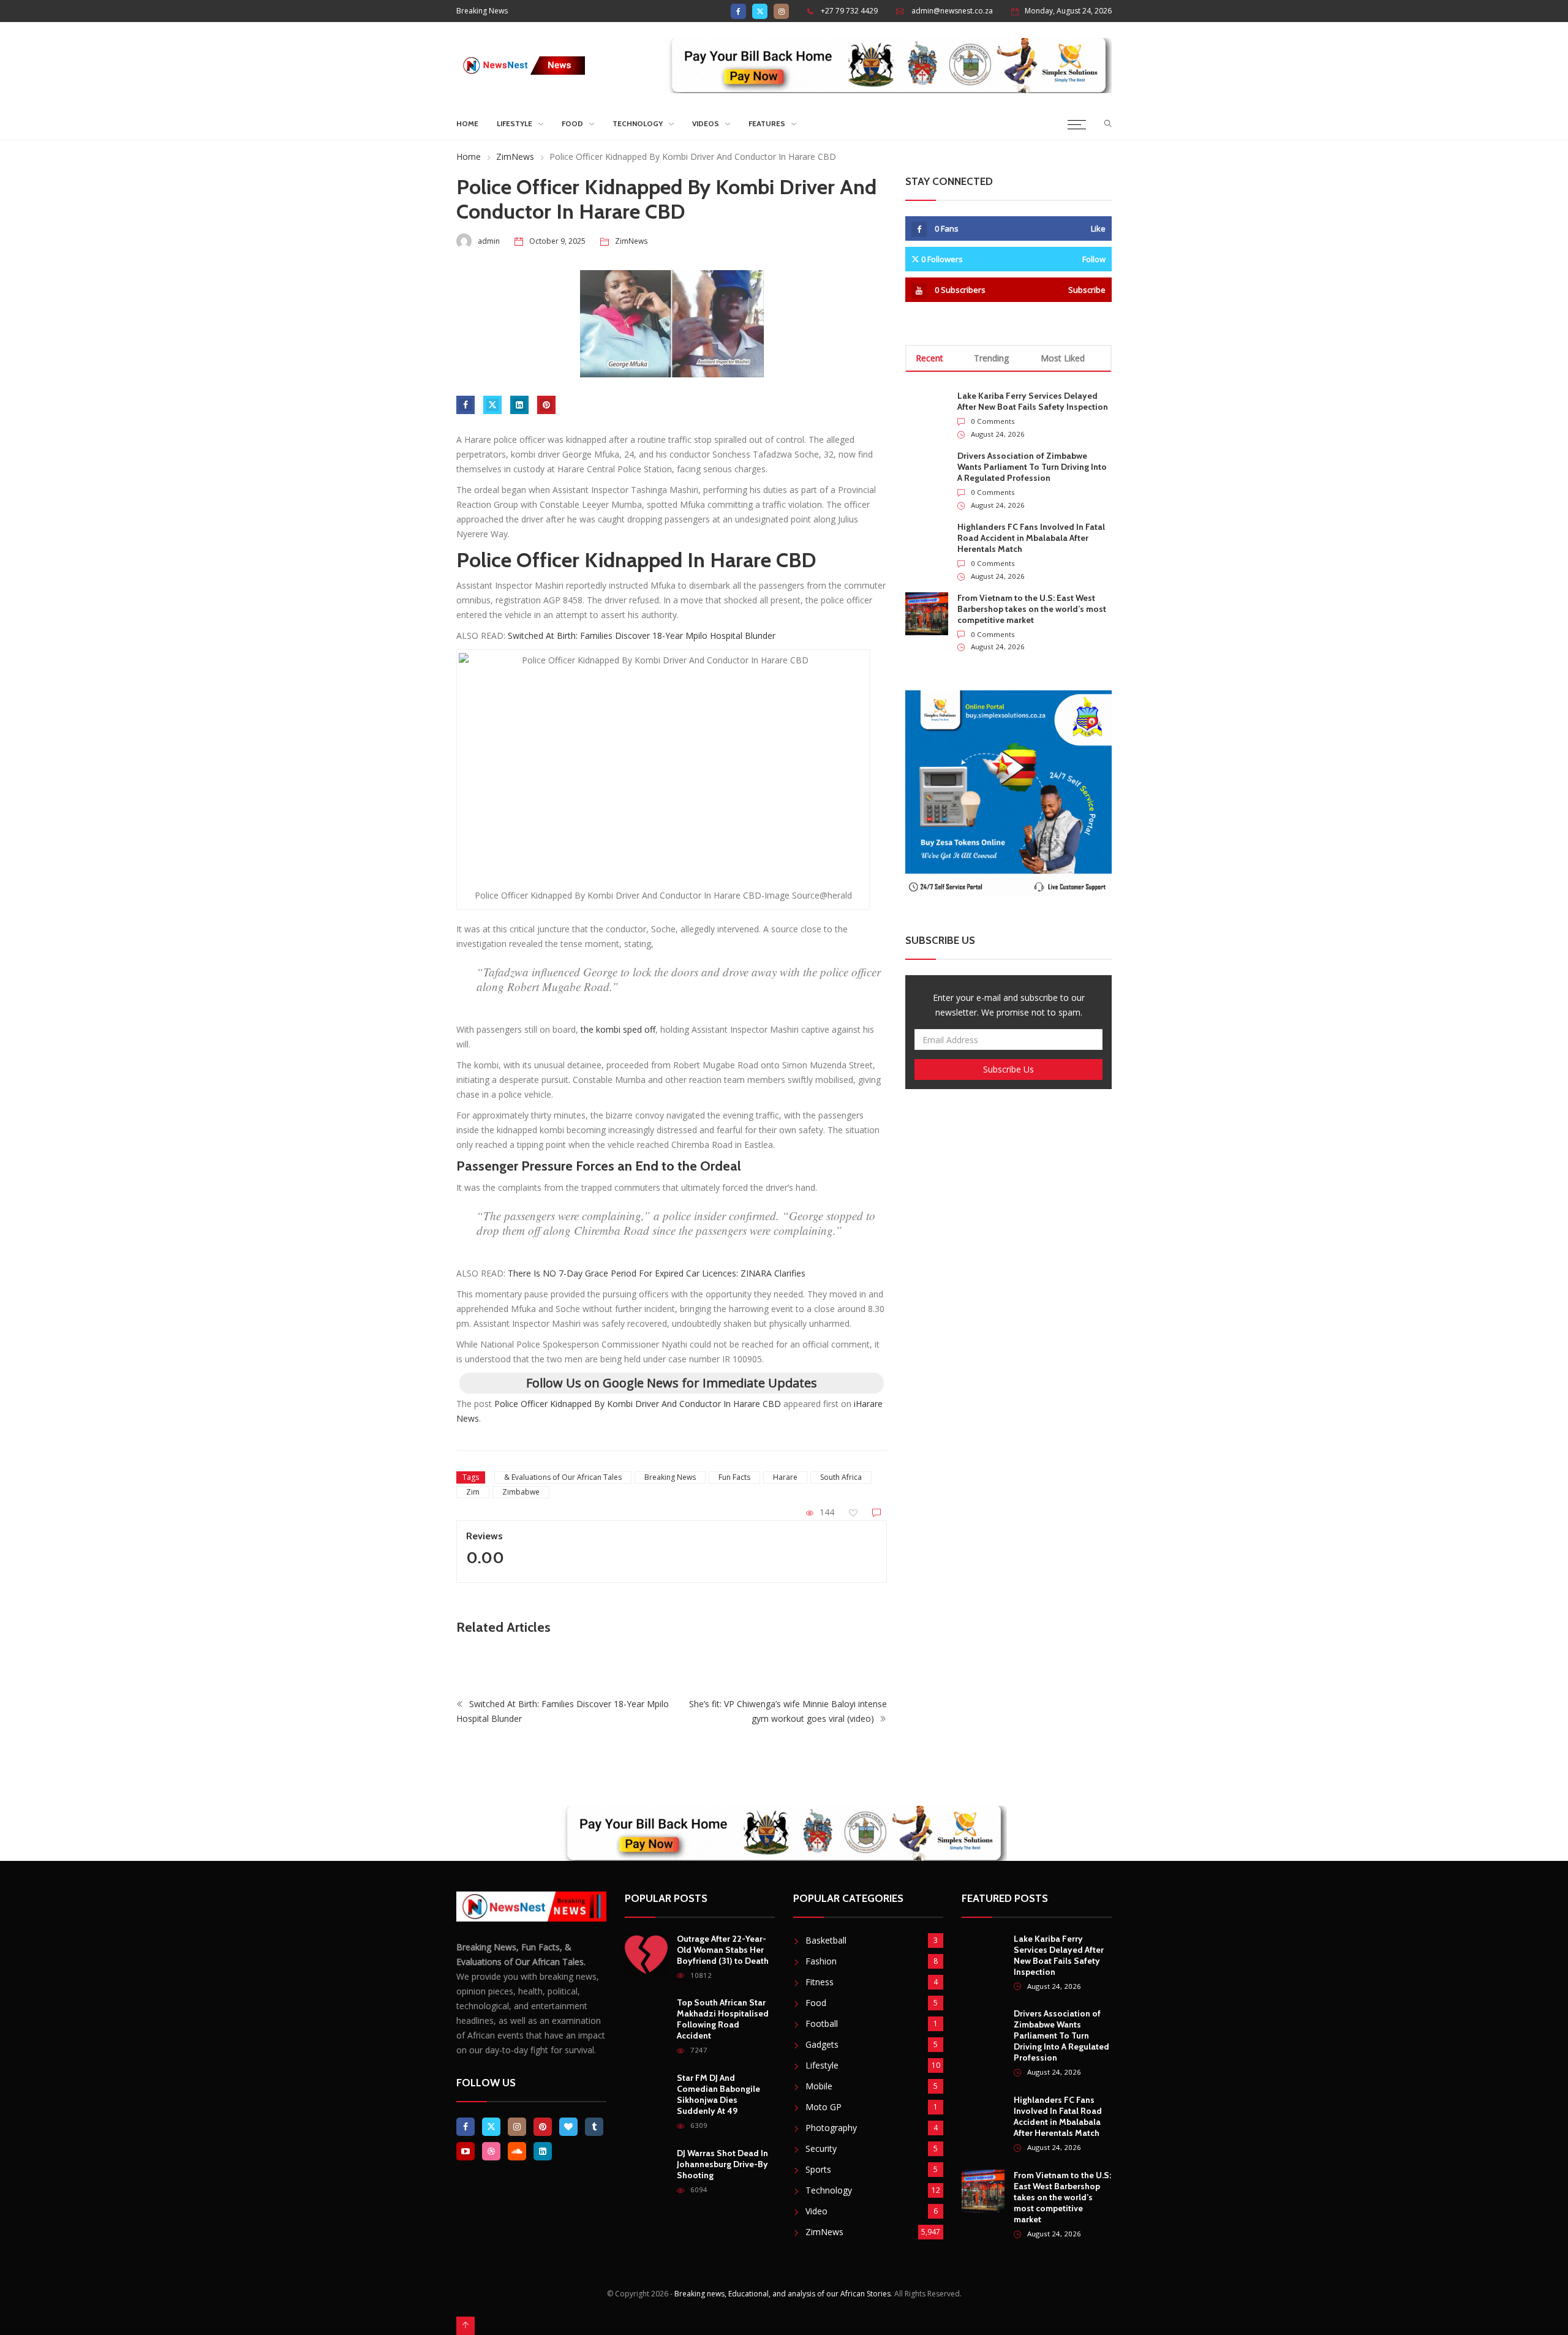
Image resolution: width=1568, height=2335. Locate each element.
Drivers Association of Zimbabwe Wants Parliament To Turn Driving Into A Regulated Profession (1032, 467)
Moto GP (824, 2107)
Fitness (820, 1982)
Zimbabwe (521, 1492)
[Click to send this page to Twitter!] (492, 405)
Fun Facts (734, 1477)
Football (822, 2024)
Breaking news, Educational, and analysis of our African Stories (782, 2294)
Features (767, 123)
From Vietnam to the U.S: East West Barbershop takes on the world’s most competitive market (1032, 609)
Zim (473, 1492)
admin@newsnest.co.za (952, 11)
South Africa (841, 1477)
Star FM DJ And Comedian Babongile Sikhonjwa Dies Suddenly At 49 (718, 2094)
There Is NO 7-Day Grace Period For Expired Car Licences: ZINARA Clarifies (657, 1273)
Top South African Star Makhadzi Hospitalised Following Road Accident (723, 2019)
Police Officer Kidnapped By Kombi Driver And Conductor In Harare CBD (638, 1404)
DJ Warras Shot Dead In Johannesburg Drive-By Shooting (722, 2164)
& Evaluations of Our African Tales (563, 1477)
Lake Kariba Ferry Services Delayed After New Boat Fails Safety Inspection (1033, 401)
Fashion (821, 1961)
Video (816, 2211)
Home (467, 123)
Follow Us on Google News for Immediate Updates (672, 1383)
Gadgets (822, 2044)
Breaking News (670, 1477)
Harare (785, 1477)
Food (572, 123)
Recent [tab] (929, 358)
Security (821, 2148)
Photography (831, 2128)
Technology (638, 123)
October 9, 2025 (557, 241)
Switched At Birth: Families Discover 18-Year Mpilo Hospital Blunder (642, 636)
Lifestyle (514, 123)
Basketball (826, 1940)
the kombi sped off (618, 1029)
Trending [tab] (991, 358)
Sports (818, 2169)
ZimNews (515, 157)
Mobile (819, 2086)
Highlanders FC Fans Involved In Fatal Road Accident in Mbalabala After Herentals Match (1031, 538)
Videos (706, 123)
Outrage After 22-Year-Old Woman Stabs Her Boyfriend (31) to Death (723, 1950)
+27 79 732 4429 (849, 11)
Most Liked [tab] (1063, 358)
